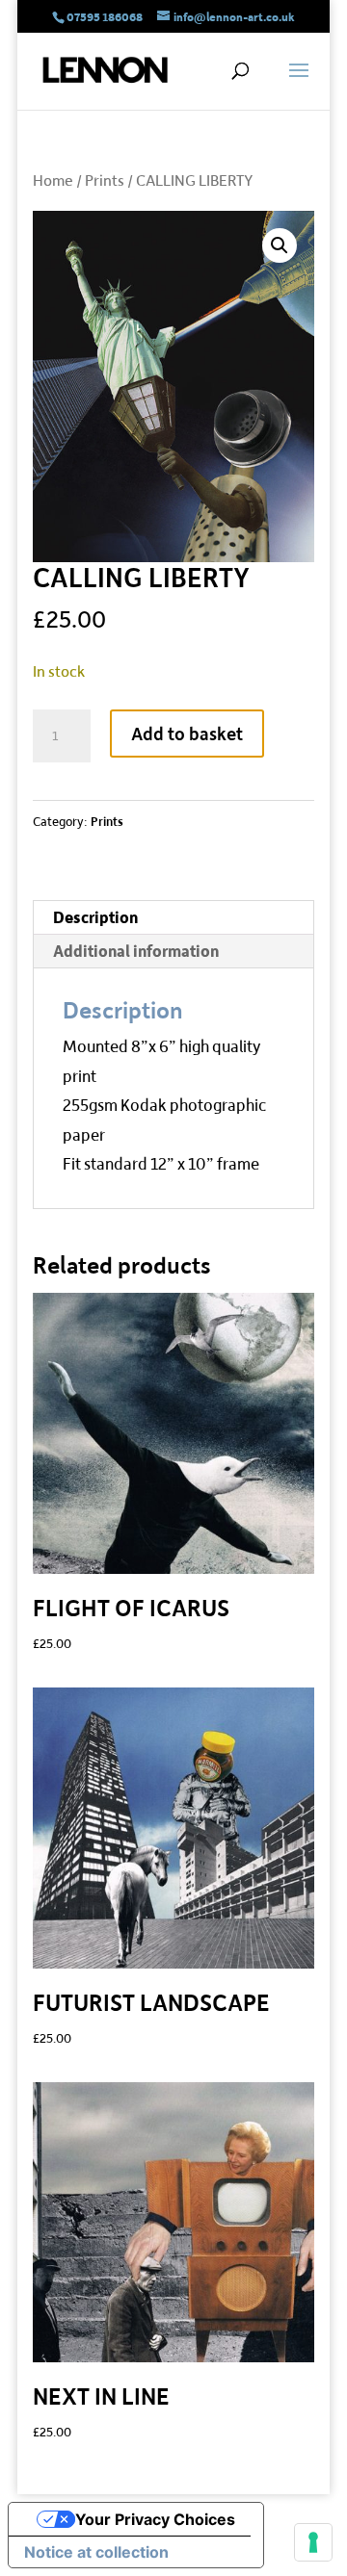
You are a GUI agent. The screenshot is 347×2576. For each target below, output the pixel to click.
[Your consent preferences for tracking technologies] (313, 2542)
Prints (105, 180)
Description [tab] (95, 917)
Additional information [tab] (136, 951)
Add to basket (187, 733)
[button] (280, 245)
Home (53, 180)
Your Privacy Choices (155, 2519)
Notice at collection (96, 2552)
